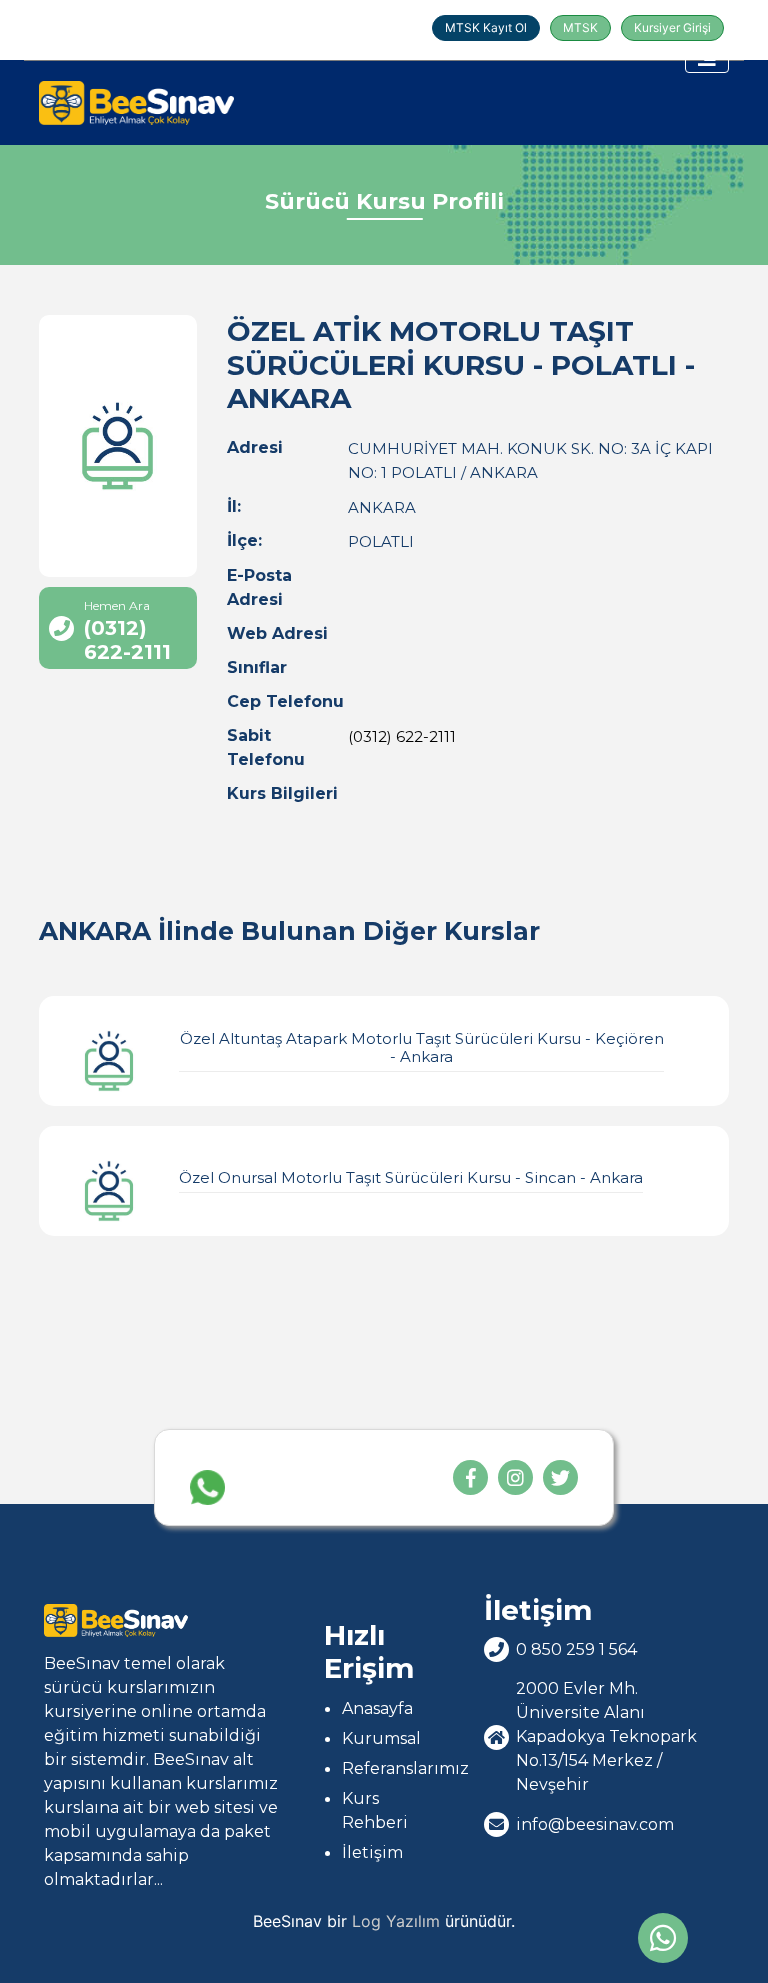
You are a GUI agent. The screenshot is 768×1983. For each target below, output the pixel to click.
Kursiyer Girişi (672, 27)
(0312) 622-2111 (402, 736)
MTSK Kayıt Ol (486, 27)
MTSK (580, 27)
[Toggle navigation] (707, 58)
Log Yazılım (396, 1921)
